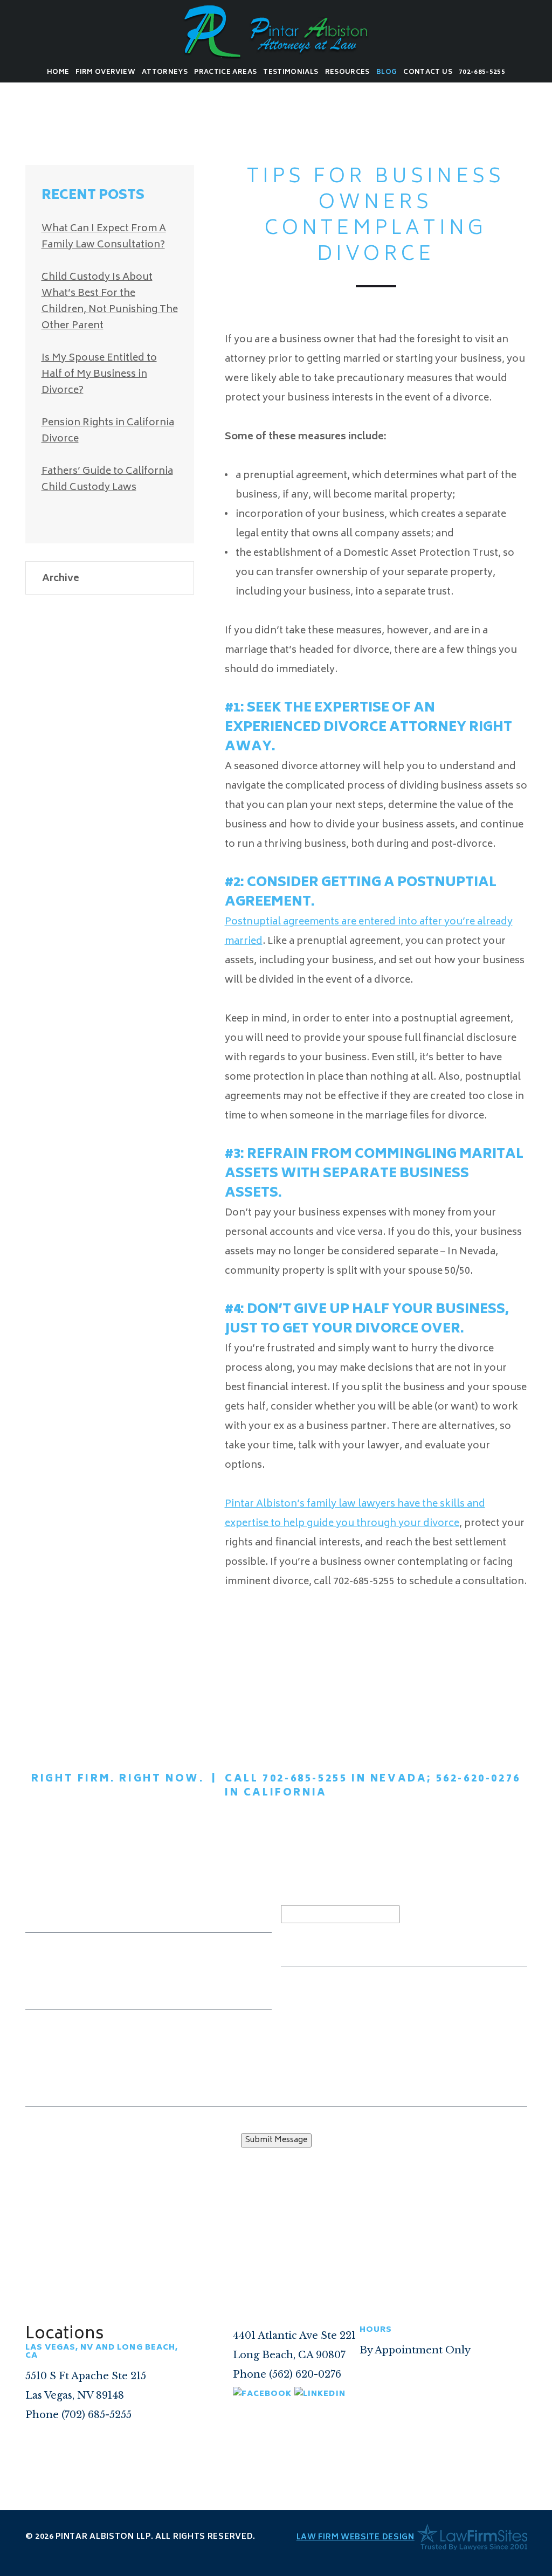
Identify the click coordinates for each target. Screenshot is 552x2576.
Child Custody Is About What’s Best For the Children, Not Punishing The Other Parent (110, 302)
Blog (387, 72)
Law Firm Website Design (356, 2537)
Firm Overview (105, 72)
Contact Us (428, 72)
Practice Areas (225, 72)
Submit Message (276, 2140)
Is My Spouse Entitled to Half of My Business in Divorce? (99, 375)
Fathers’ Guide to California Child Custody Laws (107, 480)
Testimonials (291, 72)
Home (58, 72)
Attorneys (165, 72)
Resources (347, 72)
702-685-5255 (482, 72)
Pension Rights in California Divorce (108, 431)
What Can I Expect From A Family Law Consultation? (104, 237)
